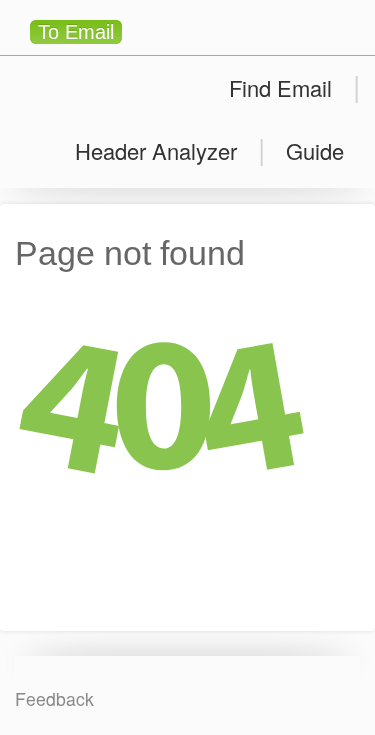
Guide (315, 150)
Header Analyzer (156, 150)
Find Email (280, 87)
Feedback (54, 698)
